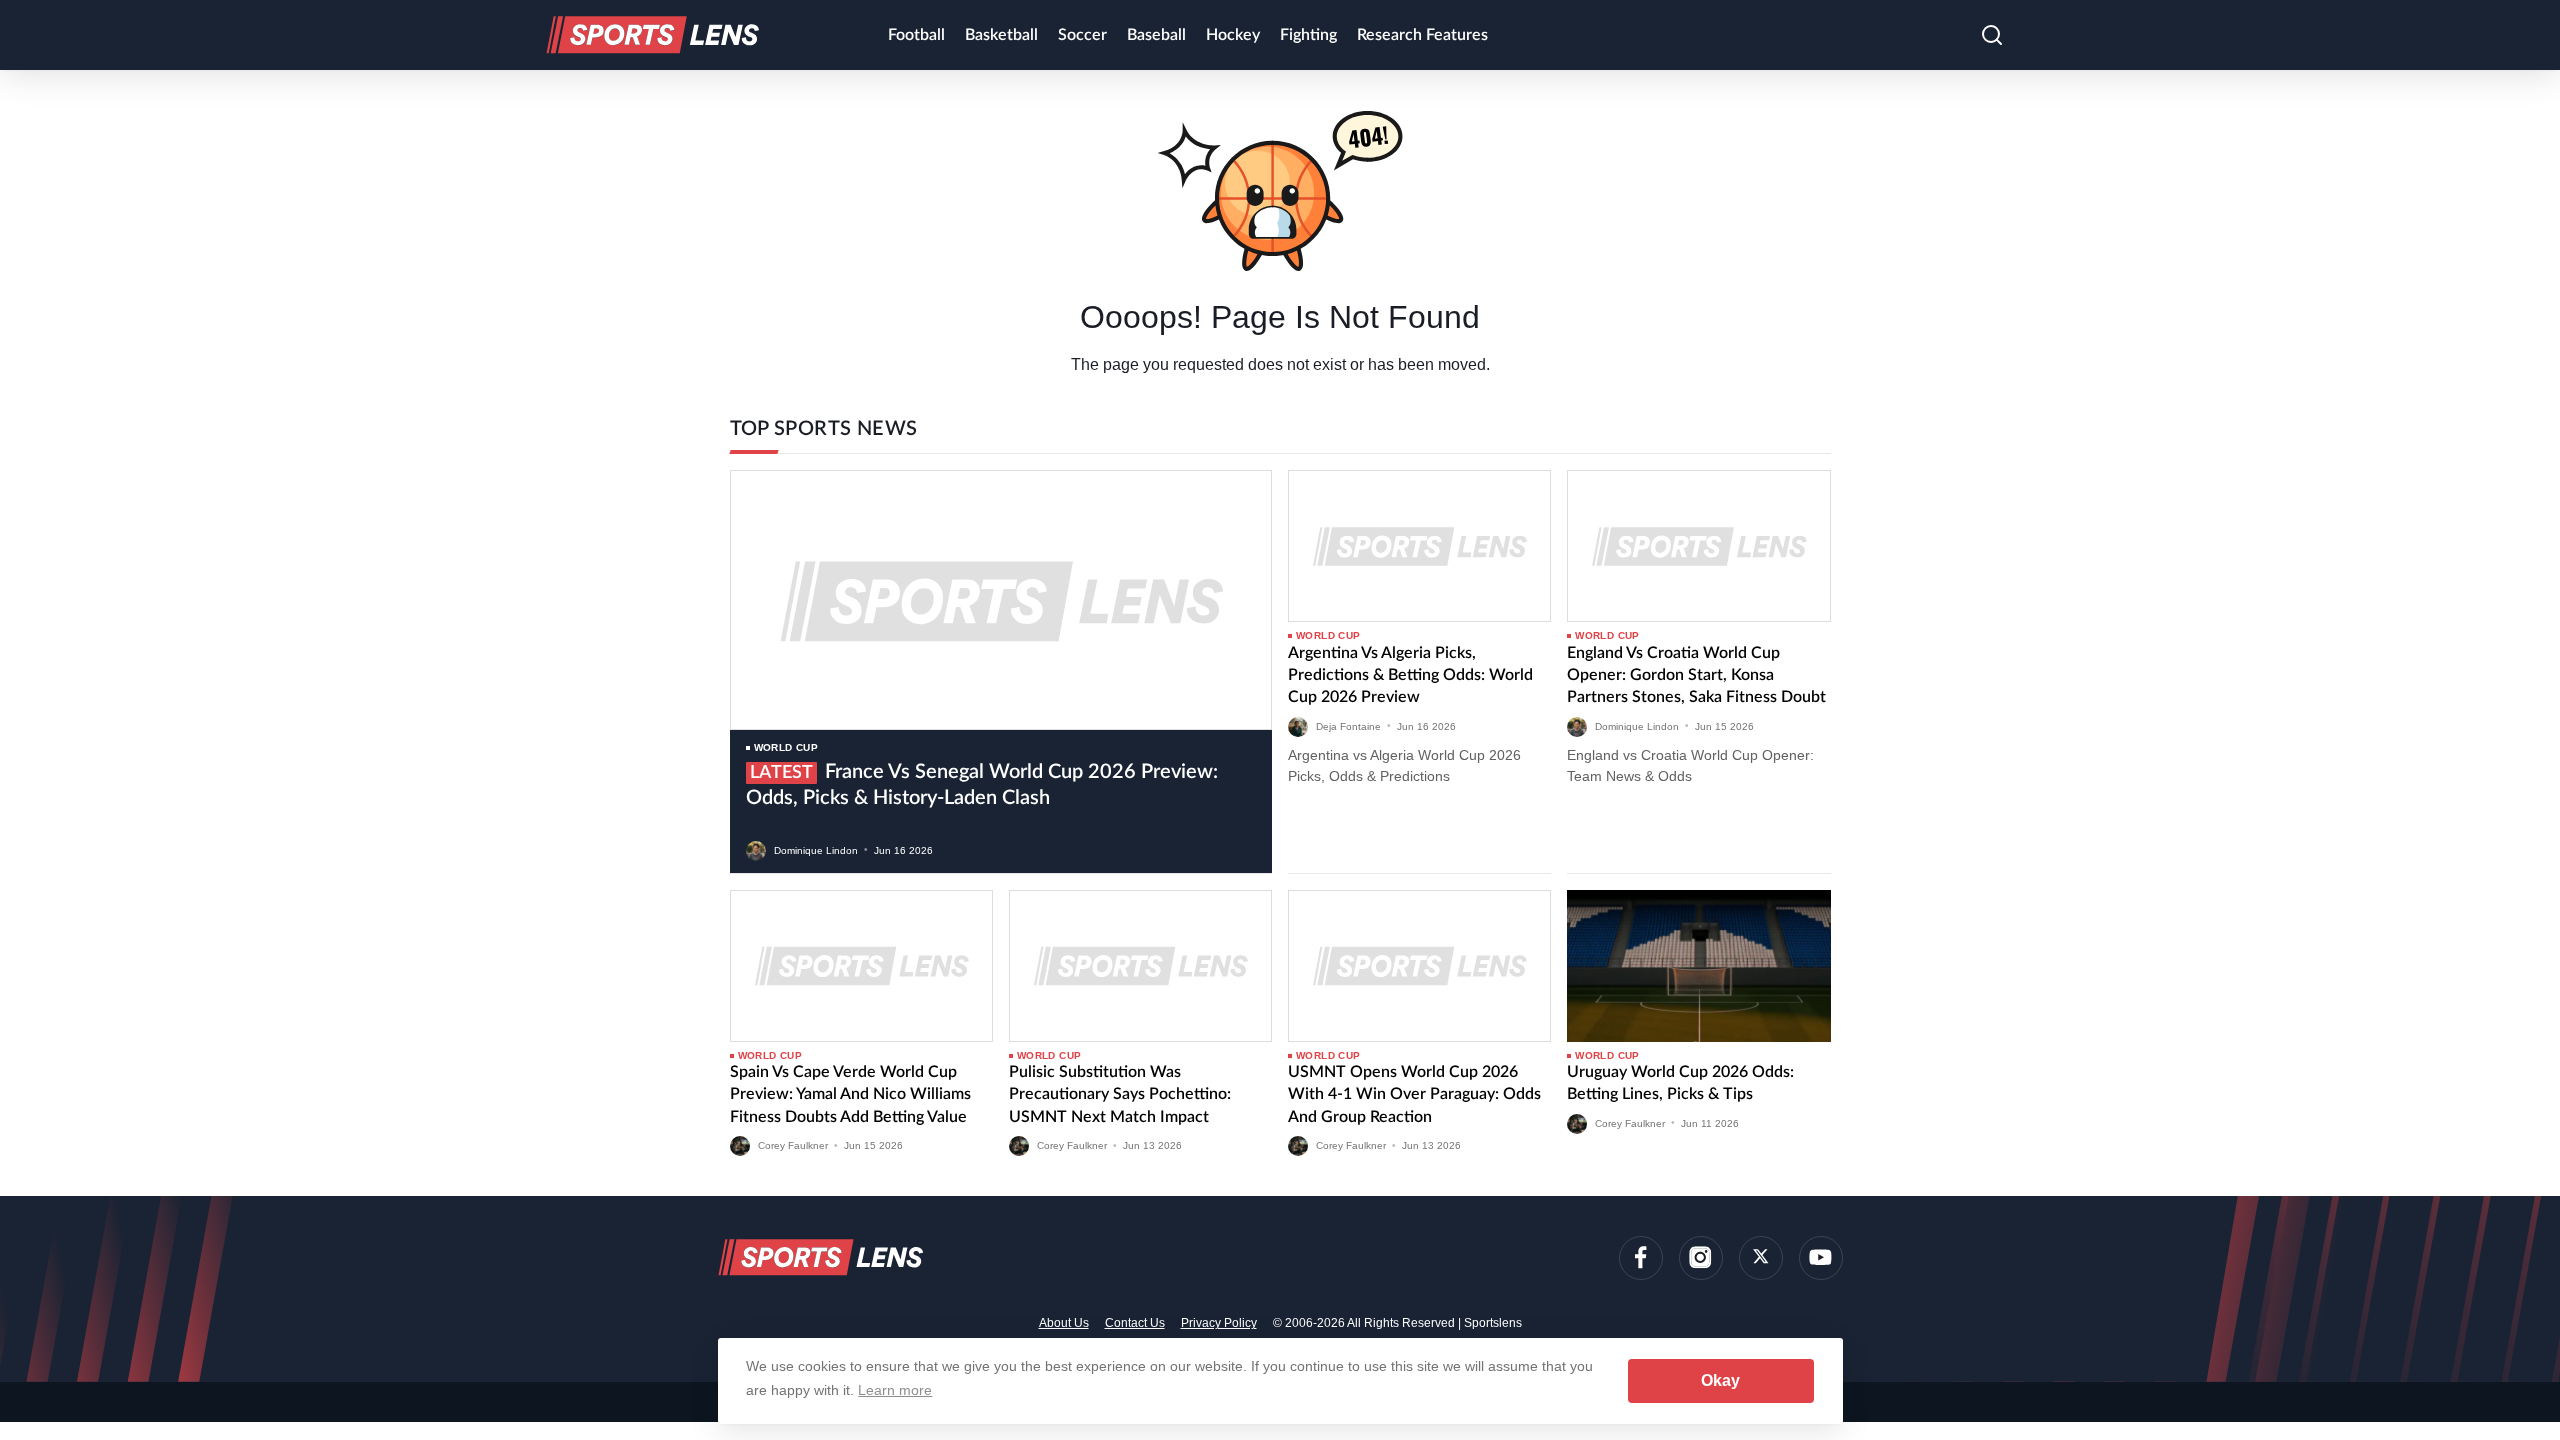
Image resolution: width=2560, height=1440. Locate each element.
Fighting (1308, 35)
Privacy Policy (1219, 1323)
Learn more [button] (895, 1390)
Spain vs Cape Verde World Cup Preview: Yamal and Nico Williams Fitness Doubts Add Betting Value (850, 1094)
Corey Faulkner (793, 1145)
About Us (1064, 1323)
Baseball (1156, 35)
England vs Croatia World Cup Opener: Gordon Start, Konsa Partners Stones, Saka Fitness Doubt (1696, 675)
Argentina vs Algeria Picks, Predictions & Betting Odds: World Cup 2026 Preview (1410, 675)
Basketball (1001, 35)
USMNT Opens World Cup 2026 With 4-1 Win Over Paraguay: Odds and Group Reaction (1414, 1094)
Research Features (1422, 35)
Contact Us (1135, 1323)
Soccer (1082, 35)
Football (916, 35)
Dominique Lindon (816, 849)
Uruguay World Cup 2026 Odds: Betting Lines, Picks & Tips (1680, 1083)
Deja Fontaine (1348, 725)
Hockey (1233, 35)
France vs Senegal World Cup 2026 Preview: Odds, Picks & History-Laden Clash (982, 785)
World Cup (786, 747)
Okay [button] (1720, 1380)
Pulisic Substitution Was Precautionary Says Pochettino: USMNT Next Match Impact (1120, 1094)
